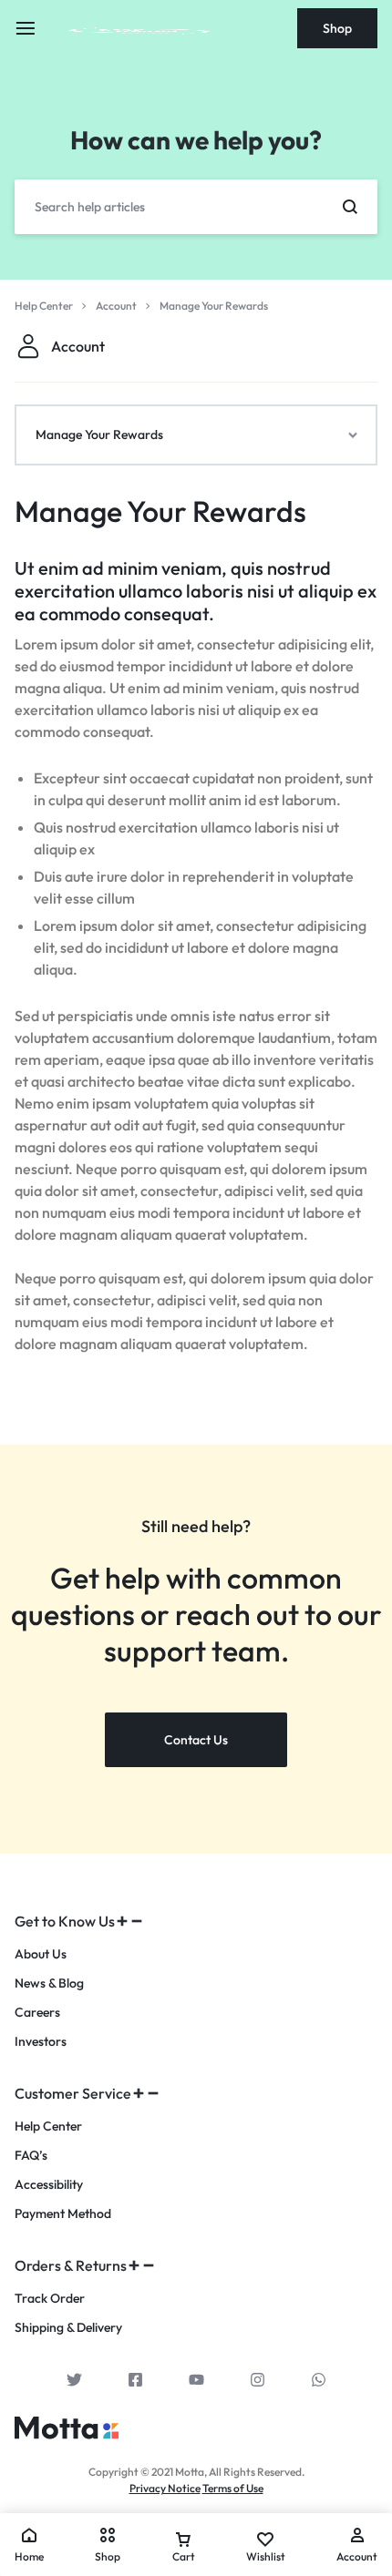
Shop (337, 28)
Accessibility (49, 2185)
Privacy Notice (165, 2488)
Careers (37, 2013)
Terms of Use (233, 2488)
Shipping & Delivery (68, 2328)
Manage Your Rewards (160, 511)
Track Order (50, 2299)
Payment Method (63, 2214)
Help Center (48, 2126)
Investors (41, 2042)
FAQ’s (31, 2156)
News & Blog (49, 1983)
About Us (41, 1954)
